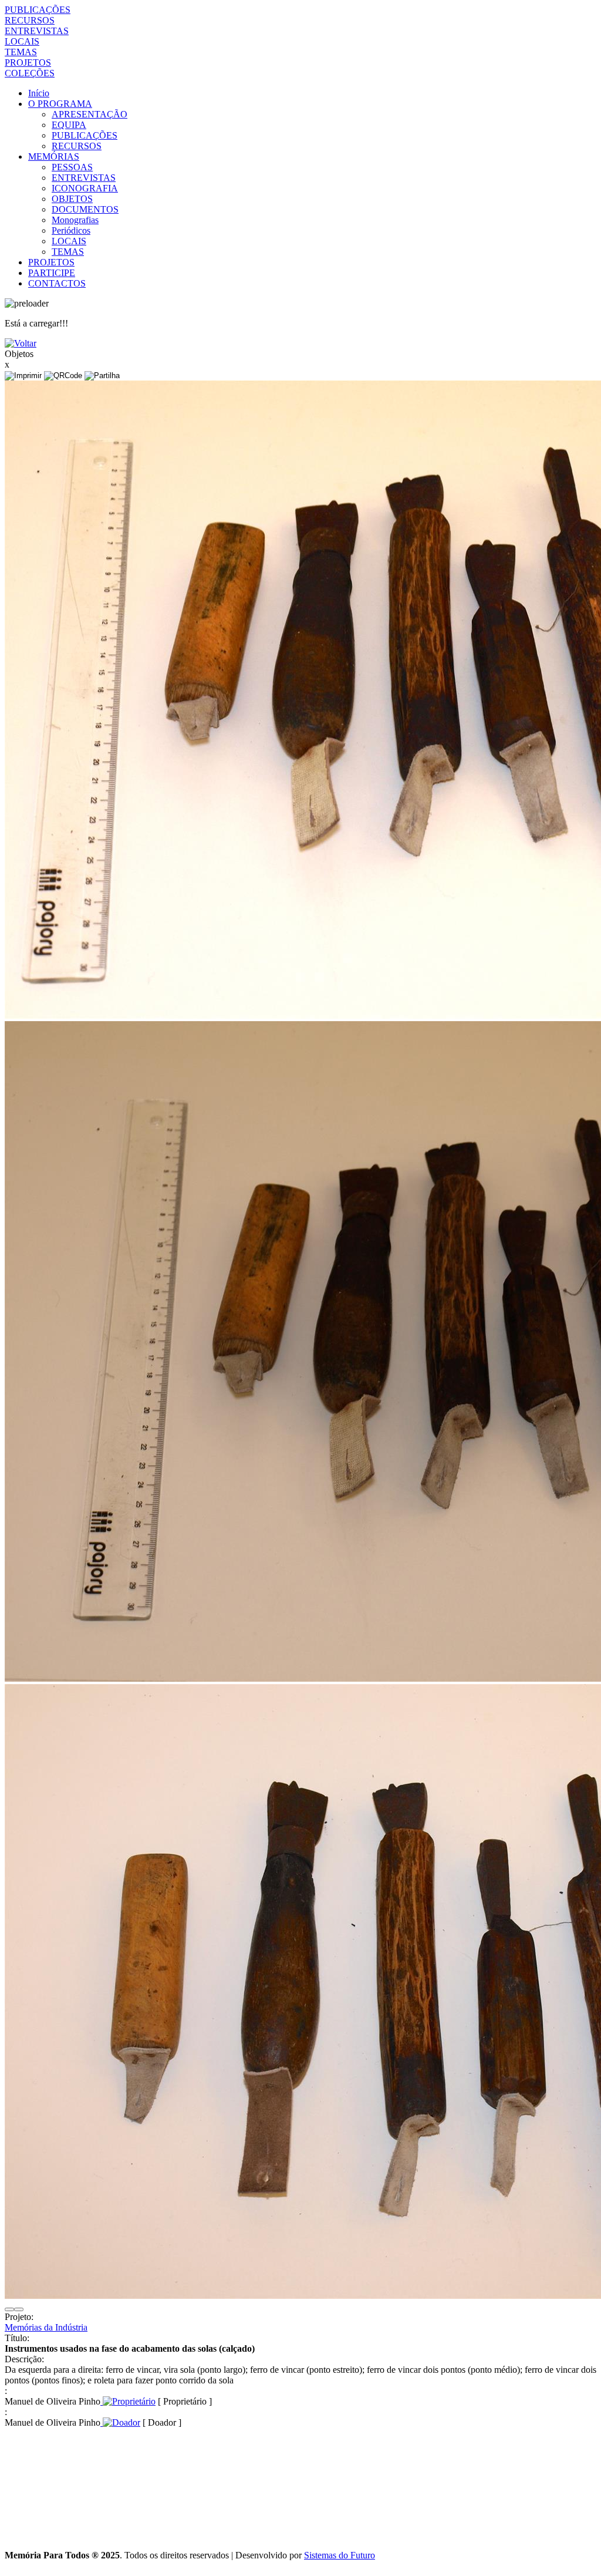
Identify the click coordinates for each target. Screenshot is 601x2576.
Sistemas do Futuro (340, 2555)
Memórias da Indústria (46, 2327)
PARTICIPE (52, 273)
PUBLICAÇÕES (38, 10)
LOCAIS (22, 41)
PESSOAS (72, 167)
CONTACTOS (57, 283)
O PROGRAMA (60, 104)
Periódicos (71, 230)
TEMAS (21, 52)
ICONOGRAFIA (85, 188)
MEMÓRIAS (54, 156)
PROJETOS (28, 63)
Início (39, 93)
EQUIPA (69, 125)
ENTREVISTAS (37, 31)
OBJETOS (72, 199)
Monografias (75, 220)
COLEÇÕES (30, 73)
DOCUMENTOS (85, 209)
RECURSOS (30, 20)
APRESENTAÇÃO (90, 114)
